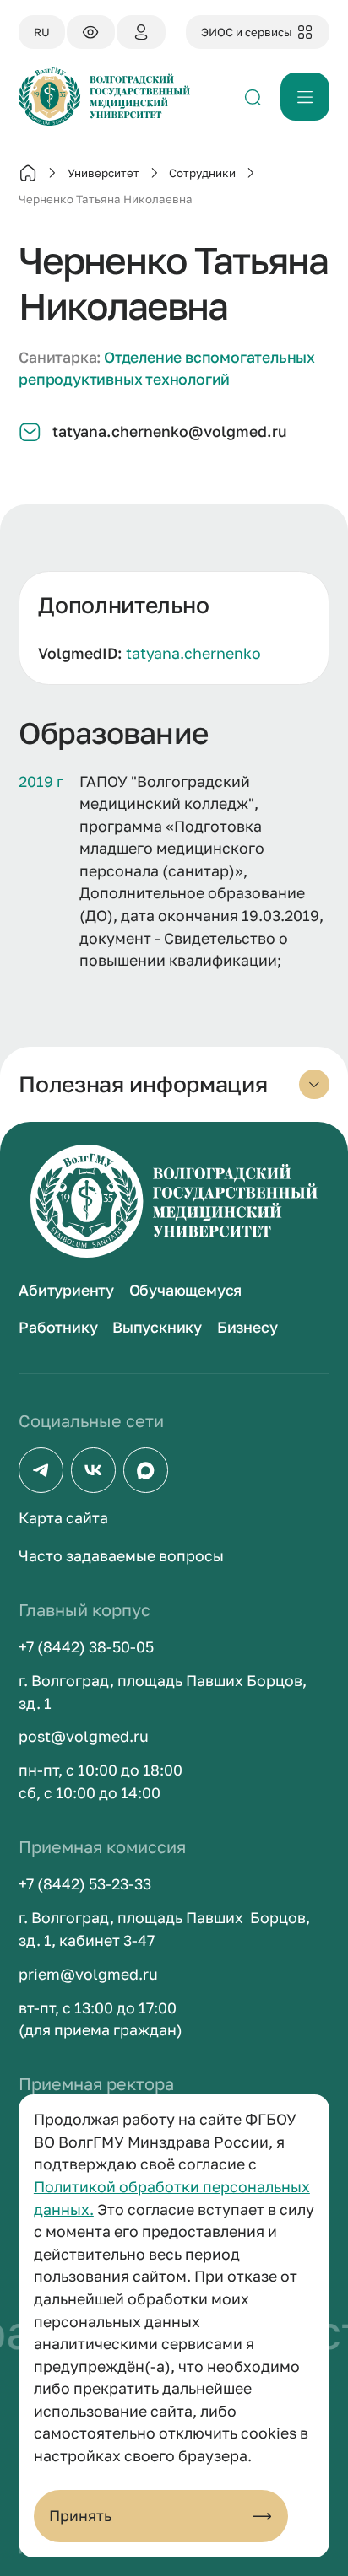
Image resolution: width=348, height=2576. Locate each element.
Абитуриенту (66, 1290)
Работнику (58, 1327)
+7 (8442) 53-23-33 (85, 1884)
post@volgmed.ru (84, 1736)
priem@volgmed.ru (88, 1974)
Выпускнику (157, 1327)
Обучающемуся (186, 1290)
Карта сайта (63, 1518)
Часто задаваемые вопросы (121, 1556)
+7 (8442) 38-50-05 (86, 1647)
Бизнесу (247, 1327)
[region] (174, 628)
